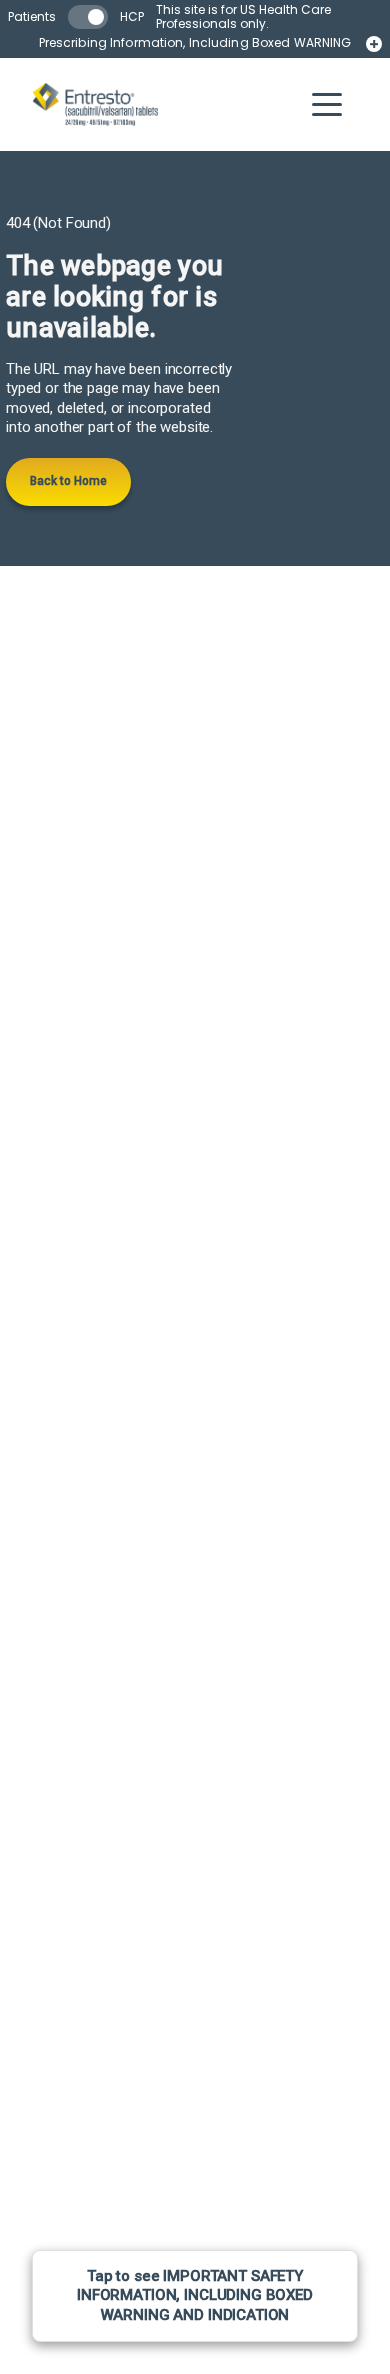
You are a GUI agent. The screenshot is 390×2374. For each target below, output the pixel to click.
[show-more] (374, 44)
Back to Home (68, 481)
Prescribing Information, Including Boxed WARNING (195, 43)
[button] (327, 104)
